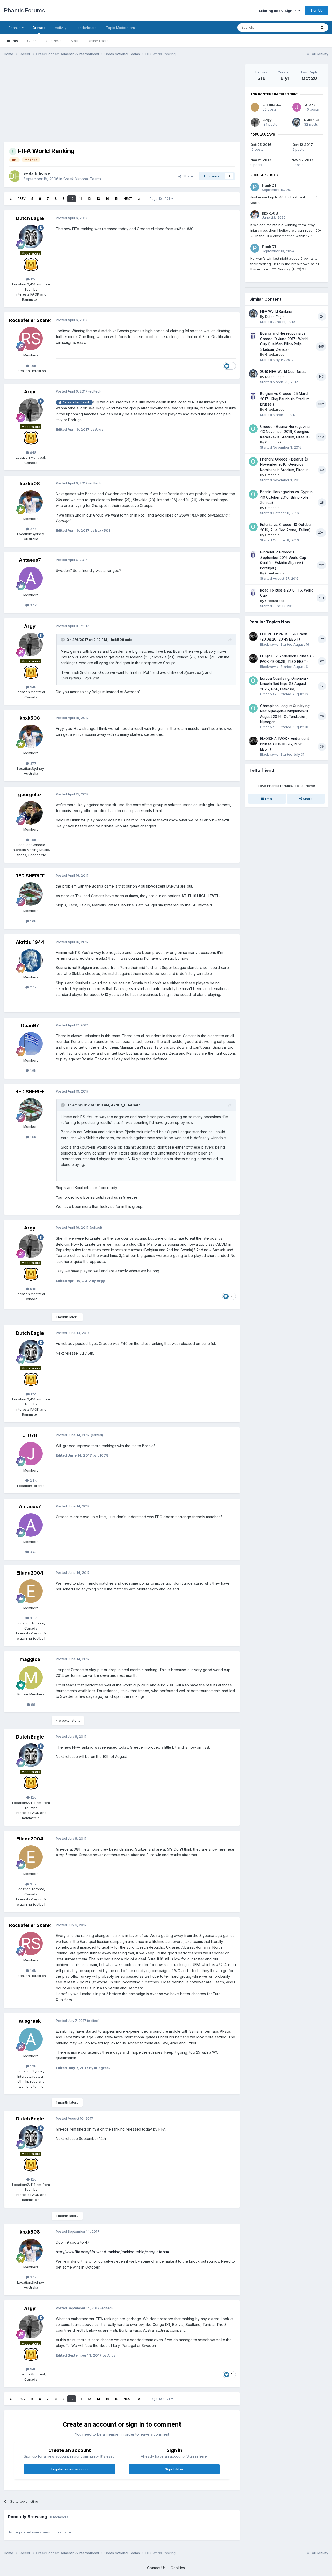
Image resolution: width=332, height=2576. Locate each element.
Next (128, 199)
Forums (11, 41)
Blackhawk (269, 644)
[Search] (322, 28)
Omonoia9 (273, 442)
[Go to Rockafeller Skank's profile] (31, 339)
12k (33, 279)
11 (80, 199)
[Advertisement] (98, 101)
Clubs (32, 41)
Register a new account (70, 2469)
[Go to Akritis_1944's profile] (31, 960)
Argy (30, 392)
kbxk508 (30, 483)
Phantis (15, 28)
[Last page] (139, 199)
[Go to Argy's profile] (31, 410)
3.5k (33, 1618)
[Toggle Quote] (63, 640)
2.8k (33, 1480)
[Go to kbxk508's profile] (31, 502)
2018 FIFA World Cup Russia (283, 372)
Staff (75, 41)
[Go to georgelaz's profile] (31, 813)
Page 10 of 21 (161, 199)
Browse (39, 28)
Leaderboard (86, 28)
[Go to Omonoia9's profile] (253, 429)
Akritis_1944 (30, 942)
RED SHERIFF (30, 876)
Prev (22, 199)
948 (33, 452)
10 (72, 199)
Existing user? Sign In (279, 11)
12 (89, 199)
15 (116, 199)
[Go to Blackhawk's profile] (253, 636)
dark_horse (39, 173)
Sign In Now (174, 2469)
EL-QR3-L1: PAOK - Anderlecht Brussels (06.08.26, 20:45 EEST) (285, 744)
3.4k (33, 605)
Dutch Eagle (30, 218)
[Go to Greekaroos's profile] (253, 336)
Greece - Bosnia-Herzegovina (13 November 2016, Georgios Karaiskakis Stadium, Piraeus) (285, 432)
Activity (61, 28)
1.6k (33, 366)
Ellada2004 (30, 1573)
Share (187, 176)
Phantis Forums (24, 10)
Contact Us (156, 2568)
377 (33, 529)
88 (33, 1705)
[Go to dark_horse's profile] (15, 176)
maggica (30, 1659)
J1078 (30, 1435)
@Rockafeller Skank (74, 402)
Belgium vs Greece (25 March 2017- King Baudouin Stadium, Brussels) (285, 399)
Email (269, 799)
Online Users (98, 41)
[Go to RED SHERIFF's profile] (31, 894)
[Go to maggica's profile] (31, 1678)
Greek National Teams (82, 179)
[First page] (11, 199)
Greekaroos (275, 354)
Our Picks (54, 41)
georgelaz (30, 795)
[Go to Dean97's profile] (31, 1044)
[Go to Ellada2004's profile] (31, 1591)
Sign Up (317, 10)
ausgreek (30, 2021)
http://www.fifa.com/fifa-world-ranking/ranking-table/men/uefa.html (113, 2252)
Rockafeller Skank (30, 320)
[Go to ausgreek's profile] (31, 2039)
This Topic (302, 27)
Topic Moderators (120, 28)
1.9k (33, 1070)
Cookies (178, 2568)
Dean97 (30, 1025)
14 (107, 199)
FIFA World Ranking (276, 311)
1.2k (33, 2066)
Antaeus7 (30, 560)
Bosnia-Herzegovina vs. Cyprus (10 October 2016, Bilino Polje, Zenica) (286, 497)
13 (98, 199)
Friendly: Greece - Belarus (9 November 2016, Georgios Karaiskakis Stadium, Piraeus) (285, 465)
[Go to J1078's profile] (31, 1454)
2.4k (33, 987)
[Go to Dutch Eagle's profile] (31, 237)
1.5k (33, 840)
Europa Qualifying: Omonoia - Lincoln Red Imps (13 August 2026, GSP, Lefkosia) (284, 684)
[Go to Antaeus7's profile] (31, 578)
